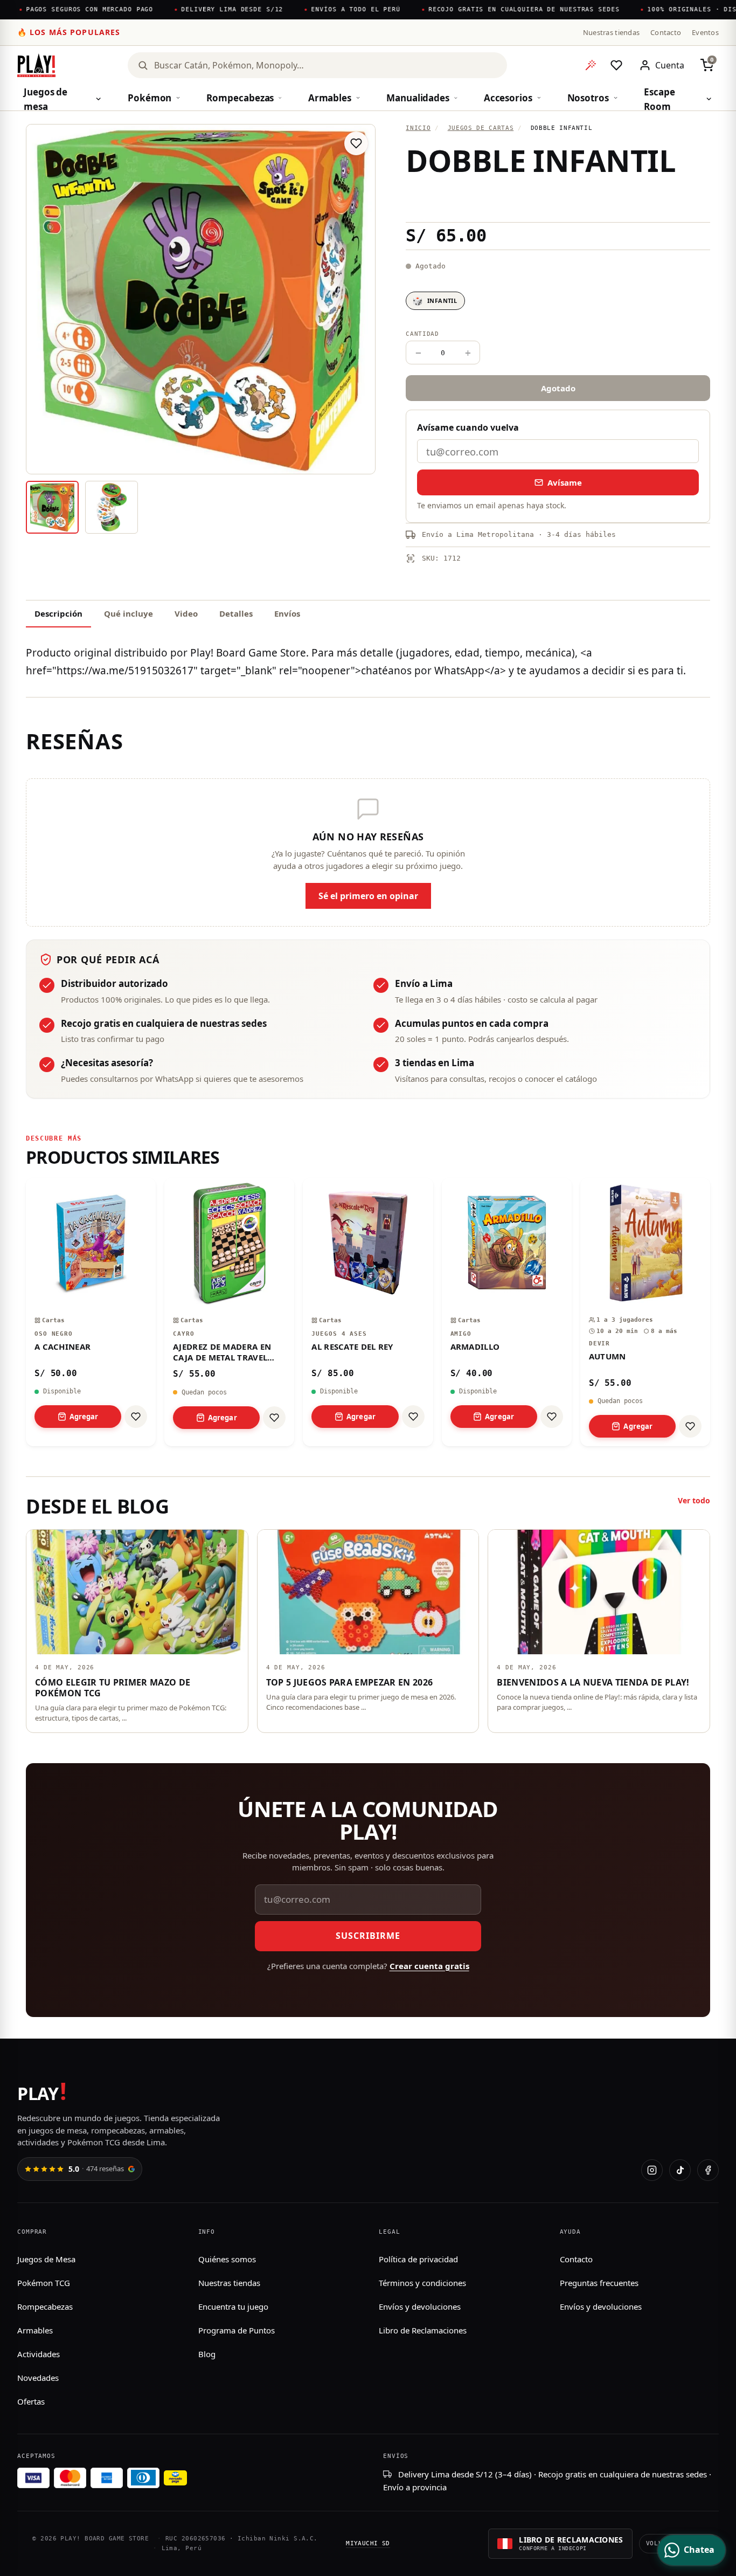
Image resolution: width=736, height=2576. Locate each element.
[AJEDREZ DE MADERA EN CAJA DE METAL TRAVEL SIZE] (229, 1312)
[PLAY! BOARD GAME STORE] (36, 65)
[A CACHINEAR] (91, 1312)
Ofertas (31, 2401)
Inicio (418, 128)
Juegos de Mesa (46, 2259)
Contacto (666, 32)
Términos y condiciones (422, 2283)
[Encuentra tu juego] (591, 65)
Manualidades (418, 98)
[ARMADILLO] (507, 1312)
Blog (207, 2354)
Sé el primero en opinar (368, 896)
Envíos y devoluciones (420, 2306)
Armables (330, 98)
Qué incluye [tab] (129, 613)
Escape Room (659, 99)
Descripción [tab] (58, 613)
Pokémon (150, 98)
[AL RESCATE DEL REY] (368, 1312)
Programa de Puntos (237, 2330)
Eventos (705, 32)
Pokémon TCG (44, 2283)
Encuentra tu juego (233, 2306)
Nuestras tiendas (611, 32)
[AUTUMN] (645, 1312)
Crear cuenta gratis (429, 1966)
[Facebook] (708, 2170)
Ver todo (694, 1500)
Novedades (38, 2378)
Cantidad (422, 334)
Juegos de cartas (481, 128)
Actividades (39, 2354)
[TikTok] (680, 2170)
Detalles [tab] (236, 613)
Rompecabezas (240, 98)
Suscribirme (368, 1936)
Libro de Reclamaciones (423, 2330)
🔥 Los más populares (69, 32)
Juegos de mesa (46, 99)
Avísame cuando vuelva (468, 427)
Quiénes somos (227, 2259)
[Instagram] (652, 2170)
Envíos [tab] (287, 613)
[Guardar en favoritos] (356, 143)
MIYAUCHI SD (368, 2543)
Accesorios (508, 98)
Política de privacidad (418, 2259)
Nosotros (588, 98)
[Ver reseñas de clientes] (558, 199)
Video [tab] (186, 613)
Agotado (558, 388)
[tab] (52, 507)
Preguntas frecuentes (599, 2283)
